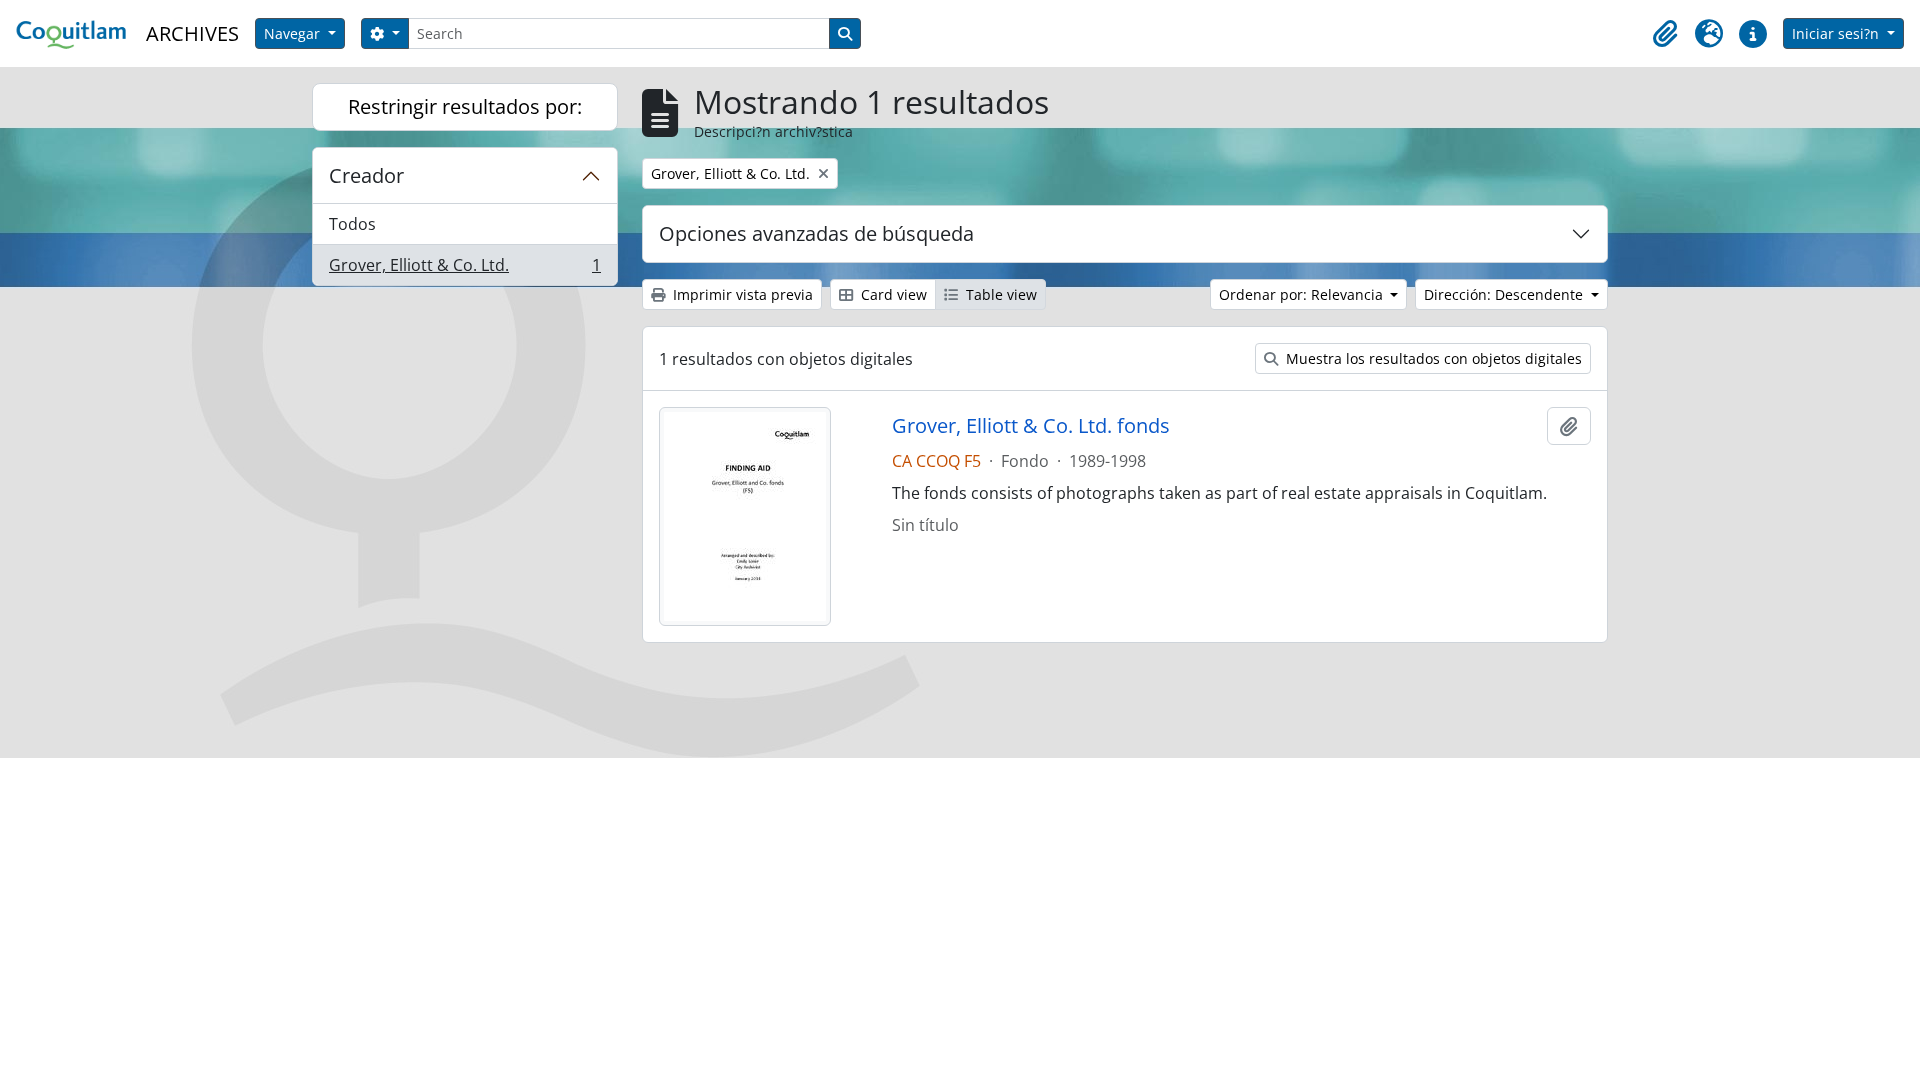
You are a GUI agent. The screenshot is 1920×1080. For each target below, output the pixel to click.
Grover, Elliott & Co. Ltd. (464, 269)
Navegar (294, 33)
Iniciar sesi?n (1837, 33)
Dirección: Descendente (1505, 294)
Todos (352, 224)
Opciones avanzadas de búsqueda (816, 233)
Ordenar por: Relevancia (1303, 294)
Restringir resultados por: (465, 106)
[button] (1665, 34)
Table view (999, 294)
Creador (366, 175)
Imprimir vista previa (741, 294)
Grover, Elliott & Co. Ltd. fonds (1031, 426)
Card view (892, 294)
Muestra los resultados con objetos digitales (1432, 358)
